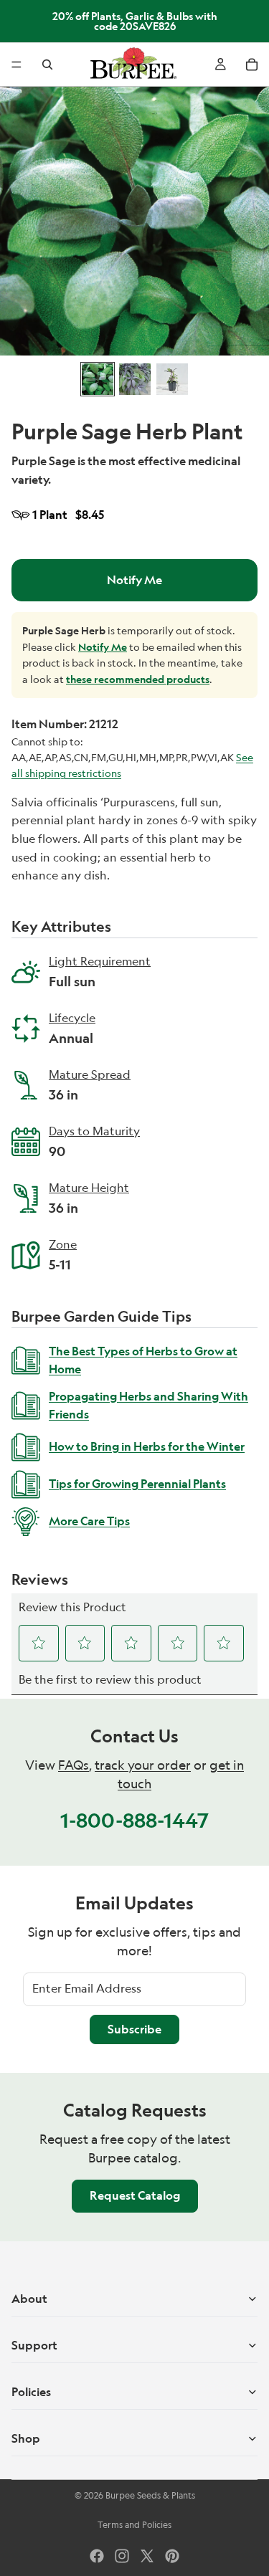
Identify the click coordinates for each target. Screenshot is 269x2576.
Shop (26, 2438)
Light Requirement (100, 963)
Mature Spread (90, 1076)
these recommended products (138, 679)
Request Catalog (135, 2195)
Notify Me (134, 580)
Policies (31, 2392)
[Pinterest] (172, 2556)
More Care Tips (89, 1521)
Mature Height (89, 1189)
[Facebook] (97, 2556)
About (29, 2299)
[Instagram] (122, 2556)
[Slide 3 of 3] (172, 379)
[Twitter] (147, 2556)
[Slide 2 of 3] (135, 379)
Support (34, 2345)
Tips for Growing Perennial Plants (137, 1484)
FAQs (74, 1765)
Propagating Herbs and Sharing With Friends (148, 1406)
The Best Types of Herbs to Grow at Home (143, 1360)
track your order (143, 1765)
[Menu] (16, 65)
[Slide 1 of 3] (98, 379)
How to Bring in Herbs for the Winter (147, 1446)
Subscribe (134, 2029)
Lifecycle (72, 1019)
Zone (63, 1246)
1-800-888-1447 (134, 1820)
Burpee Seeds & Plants (150, 2495)
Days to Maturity (94, 1132)
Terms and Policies (134, 2525)
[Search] (47, 65)
